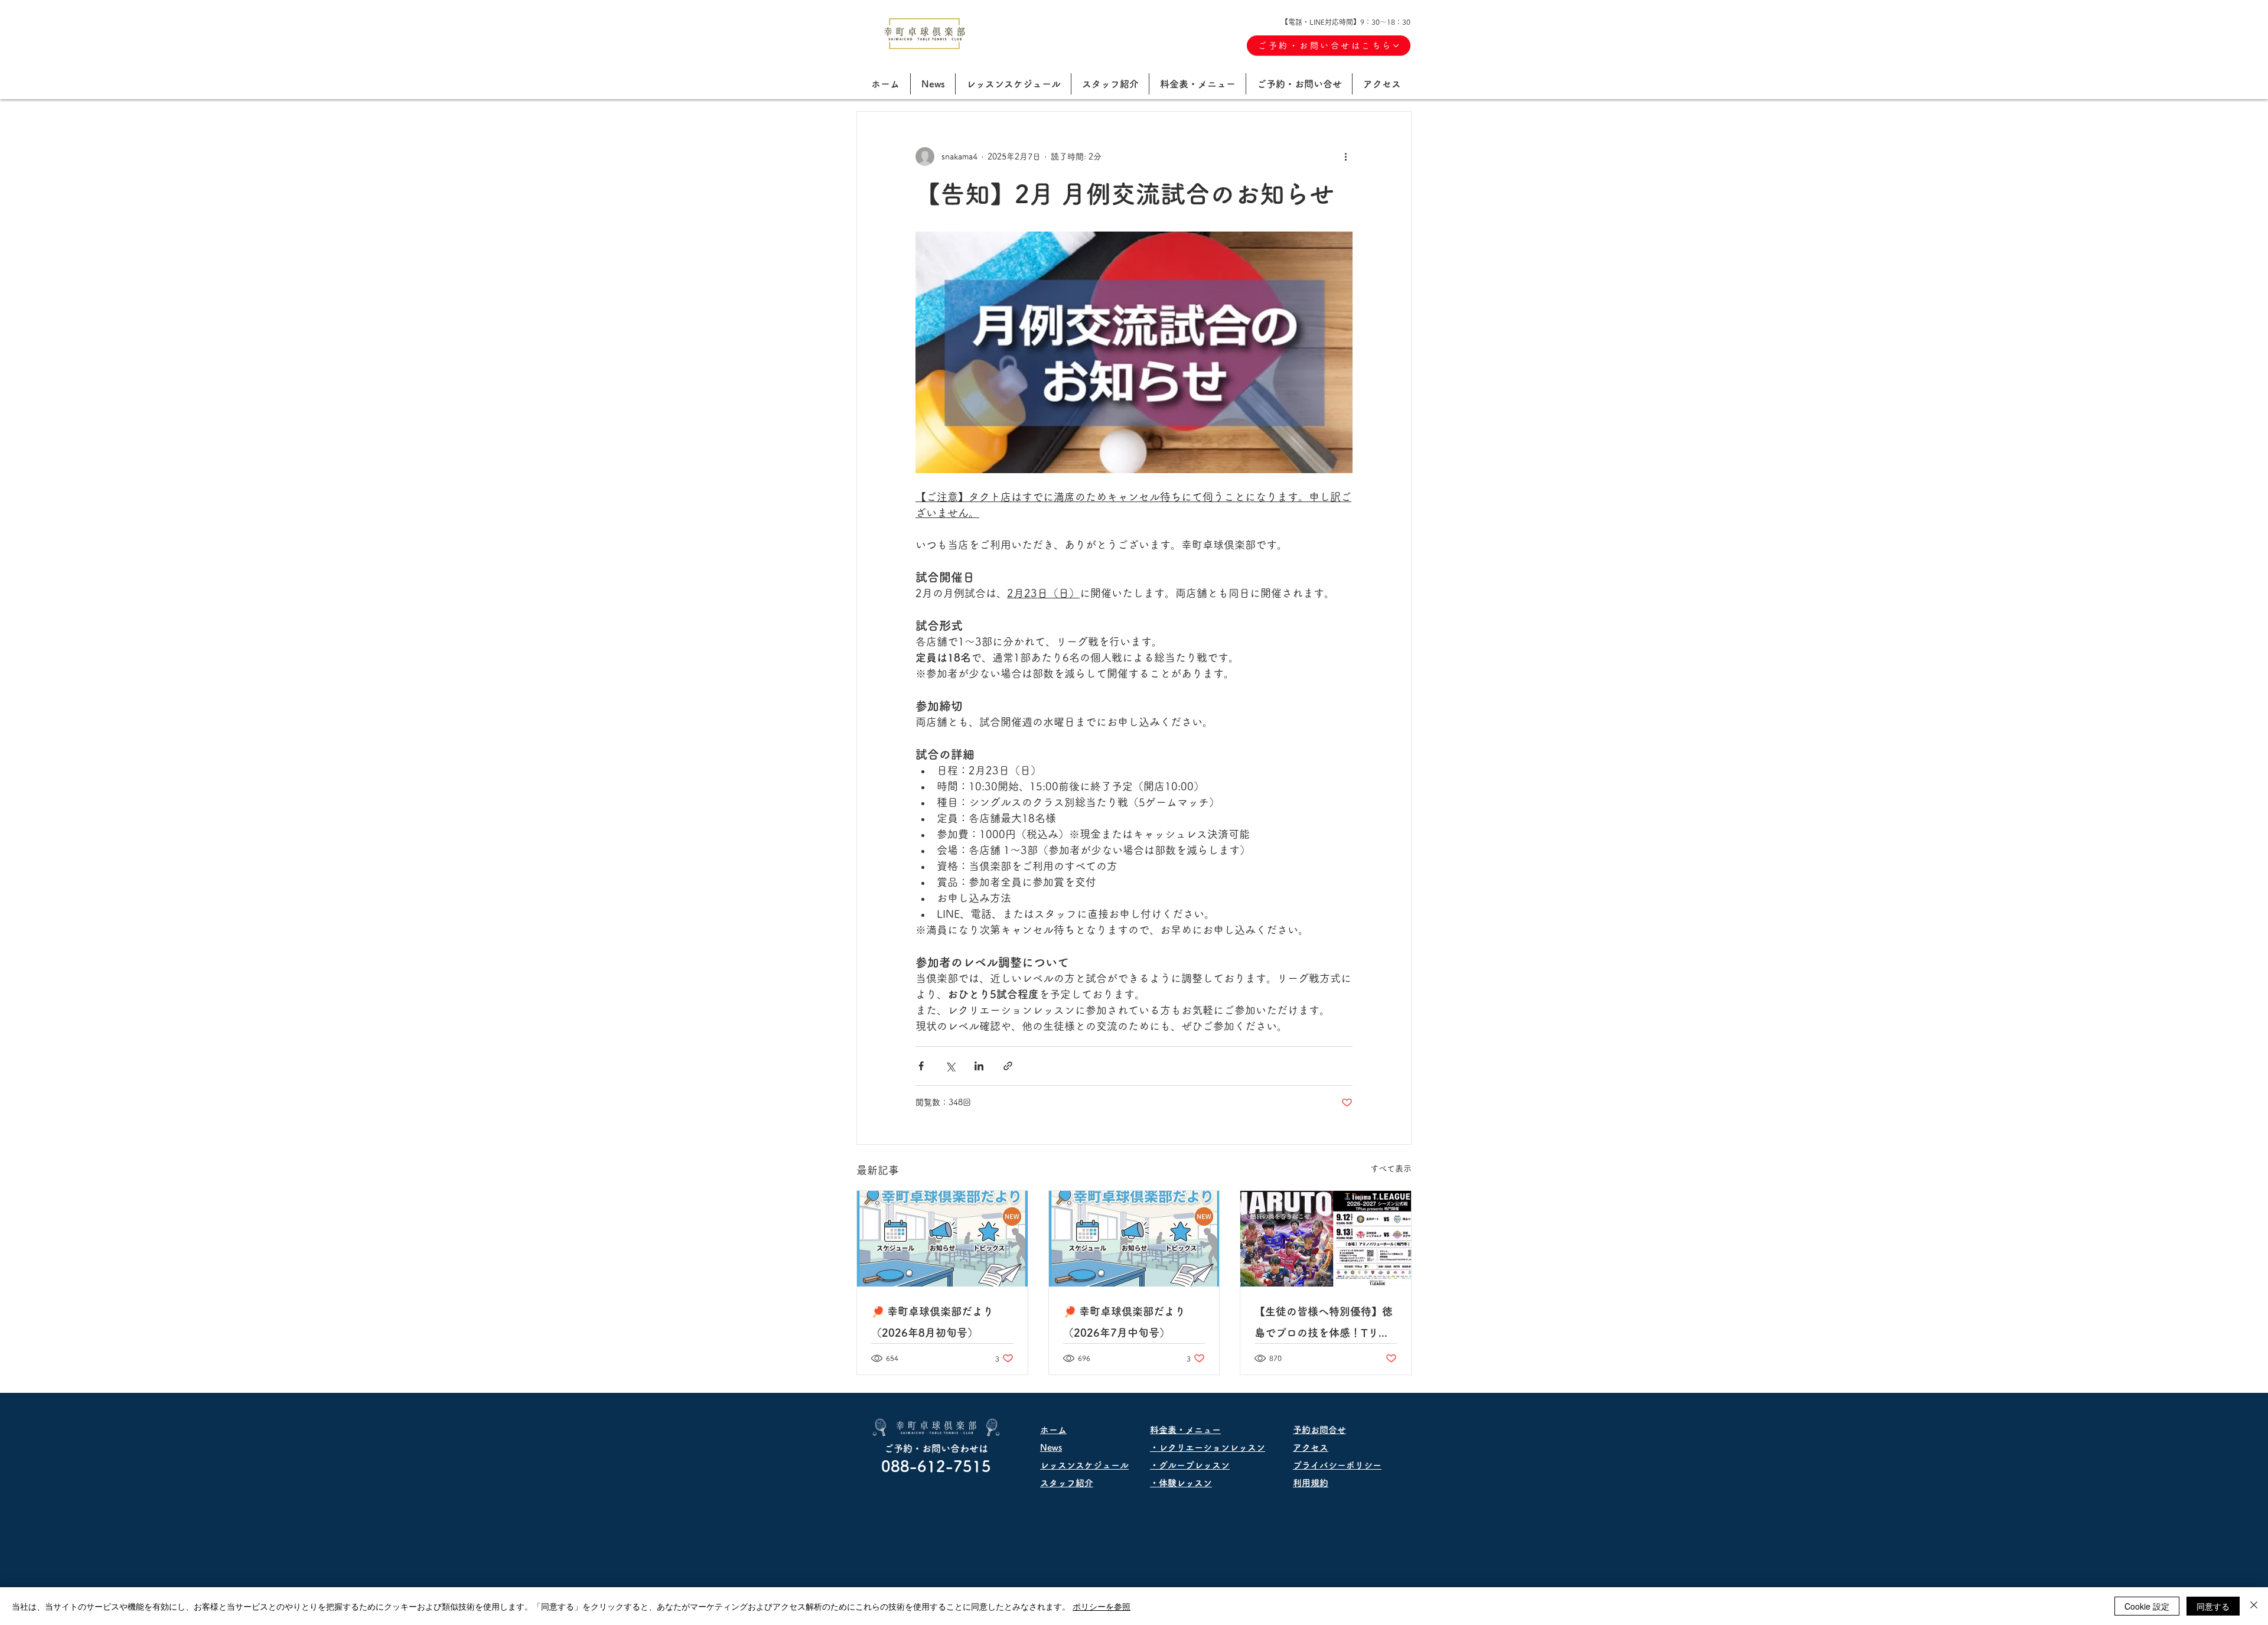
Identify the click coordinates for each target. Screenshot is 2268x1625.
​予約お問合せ (1319, 1430)
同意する (2213, 1606)
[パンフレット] (1326, 1239)
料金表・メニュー (1185, 1430)
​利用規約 (1311, 1483)
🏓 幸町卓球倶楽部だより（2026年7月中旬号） (1124, 1322)
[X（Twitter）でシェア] (950, 1066)
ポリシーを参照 (1102, 1606)
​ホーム (1053, 1430)
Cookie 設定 (2147, 1606)
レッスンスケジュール (1084, 1465)
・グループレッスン (1190, 1465)
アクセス (1311, 1447)
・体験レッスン (1181, 1483)
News (1051, 1447)
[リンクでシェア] (1008, 1066)
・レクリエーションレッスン (1212, 1447)
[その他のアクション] (1345, 157)
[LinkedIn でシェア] (979, 1066)
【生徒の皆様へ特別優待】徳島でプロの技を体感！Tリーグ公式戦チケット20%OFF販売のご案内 (1324, 1325)
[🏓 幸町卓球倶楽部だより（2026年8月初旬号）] (942, 1239)
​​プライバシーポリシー (1337, 1465)
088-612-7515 (936, 1466)
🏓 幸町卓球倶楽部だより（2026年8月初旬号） (932, 1322)
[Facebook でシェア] (921, 1066)
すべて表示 (1391, 1168)
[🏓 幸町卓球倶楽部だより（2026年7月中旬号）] (1134, 1239)
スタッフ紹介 (1067, 1483)
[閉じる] (2254, 1606)
